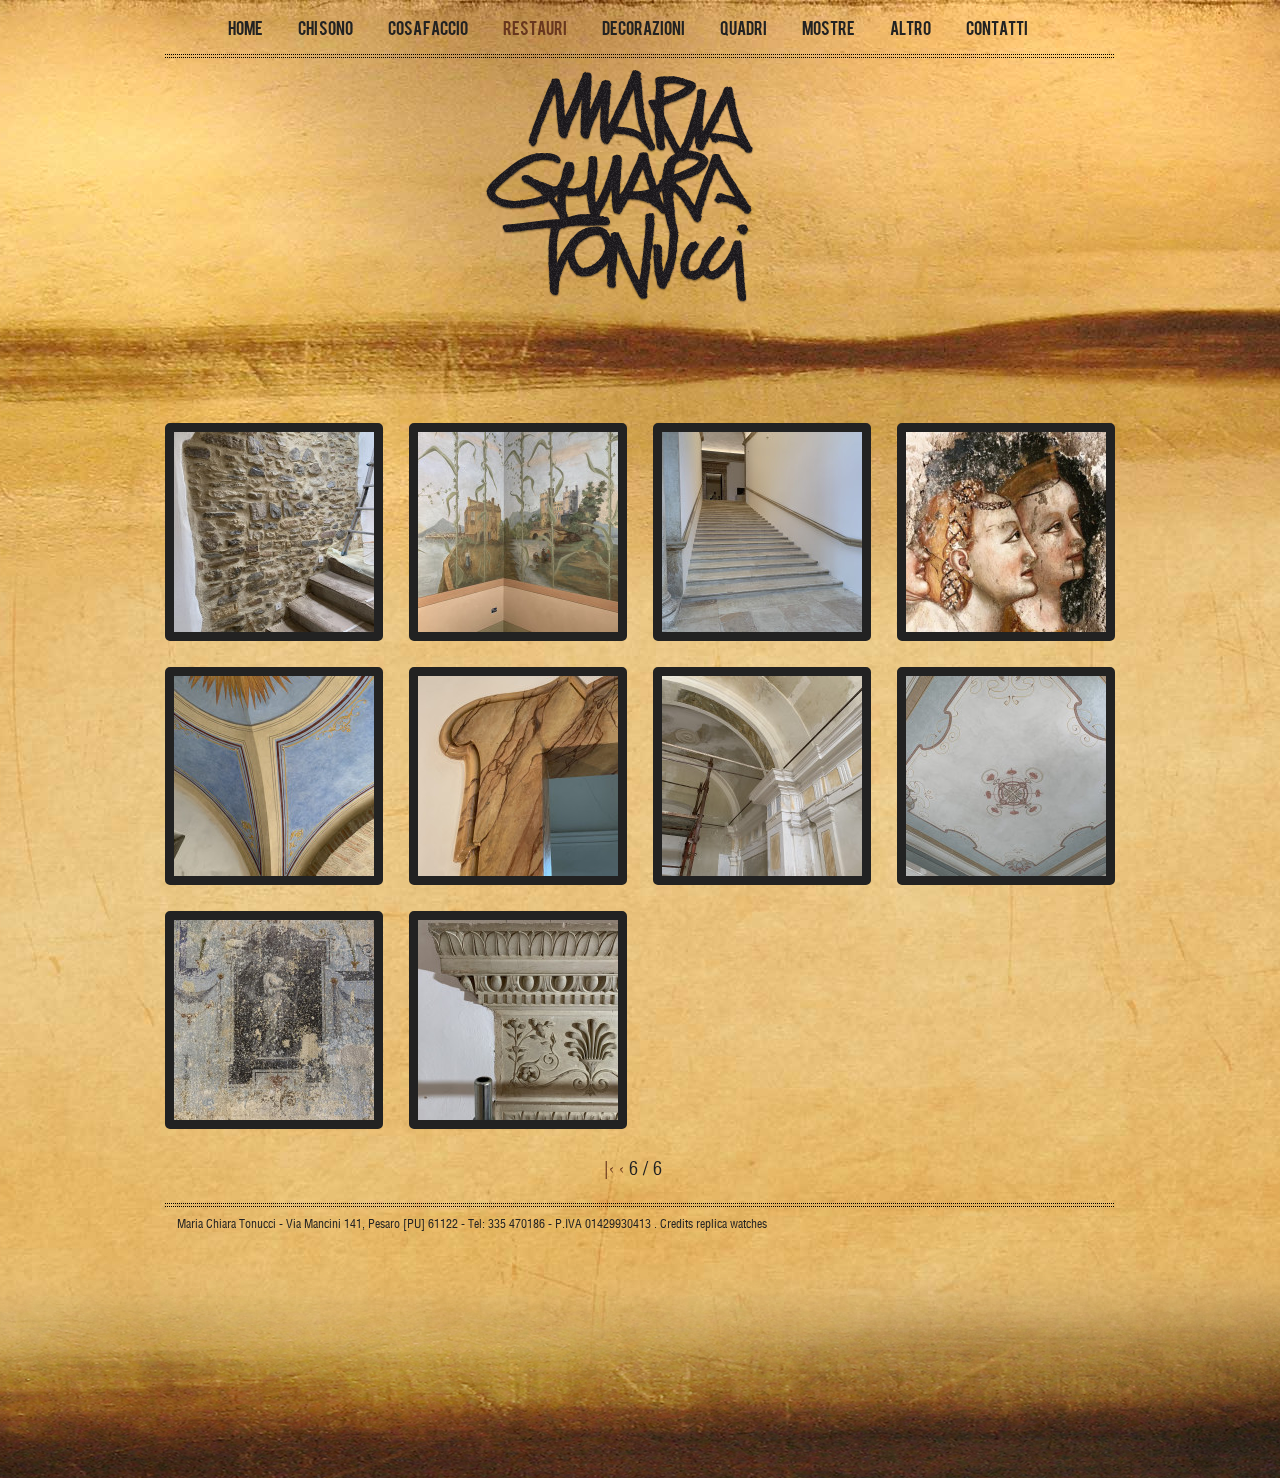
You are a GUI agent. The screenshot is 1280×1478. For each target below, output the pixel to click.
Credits (676, 1223)
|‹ (609, 1168)
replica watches (731, 1223)
